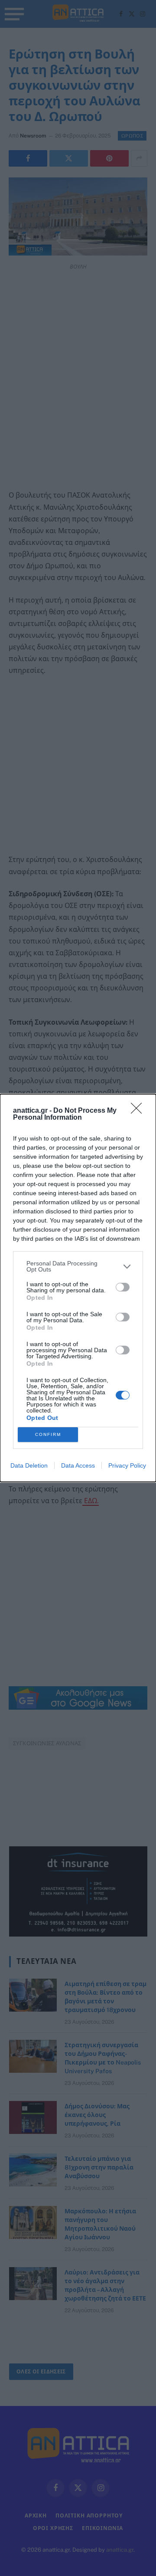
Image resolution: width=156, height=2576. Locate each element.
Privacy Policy (127, 1465)
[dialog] (78, 1288)
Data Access (78, 1465)
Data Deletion (29, 1465)
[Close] (139, 1111)
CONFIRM (48, 1434)
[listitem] (78, 1266)
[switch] (123, 1287)
